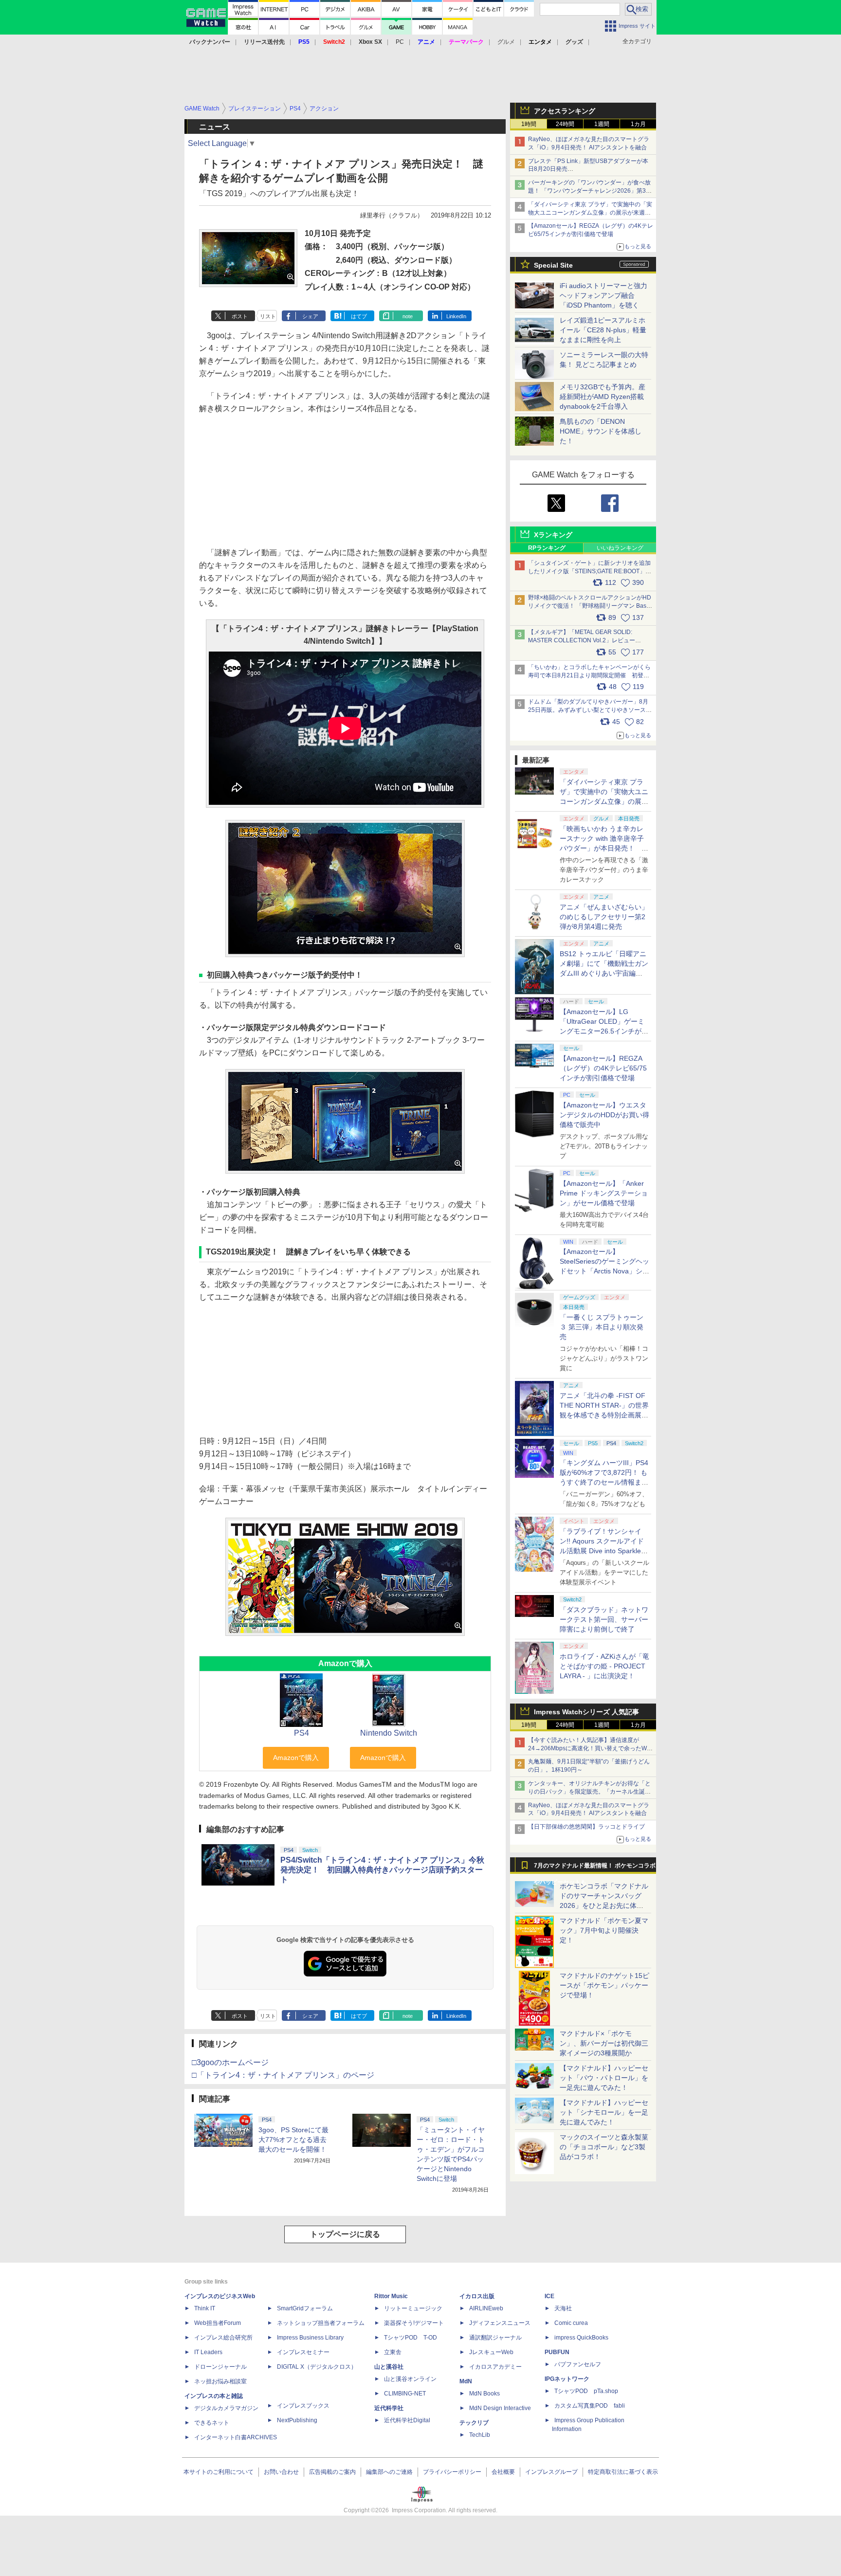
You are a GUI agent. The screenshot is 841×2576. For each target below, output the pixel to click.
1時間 (529, 124)
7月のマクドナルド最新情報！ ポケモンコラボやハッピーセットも (595, 1868)
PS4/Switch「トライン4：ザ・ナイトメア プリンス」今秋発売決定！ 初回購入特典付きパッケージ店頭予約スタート (382, 1870)
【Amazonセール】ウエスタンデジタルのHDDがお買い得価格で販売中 (604, 1115)
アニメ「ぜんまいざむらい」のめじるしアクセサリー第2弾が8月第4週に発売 (604, 917)
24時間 (565, 124)
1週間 (602, 124)
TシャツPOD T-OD (411, 2338)
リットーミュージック (413, 2308)
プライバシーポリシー (452, 2472)
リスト (268, 316)
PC (400, 42)
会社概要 (503, 2472)
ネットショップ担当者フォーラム (321, 2323)
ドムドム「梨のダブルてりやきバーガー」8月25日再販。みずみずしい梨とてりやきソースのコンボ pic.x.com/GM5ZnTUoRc (590, 710)
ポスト (240, 316)
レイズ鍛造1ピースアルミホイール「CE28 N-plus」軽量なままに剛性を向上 (603, 330)
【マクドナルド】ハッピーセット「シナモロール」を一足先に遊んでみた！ (604, 2112)
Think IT (205, 2308)
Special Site (553, 265)
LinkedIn (456, 316)
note (408, 316)
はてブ (359, 316)
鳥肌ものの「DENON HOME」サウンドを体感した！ (601, 431)
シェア (310, 316)
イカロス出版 (477, 2296)
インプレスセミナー (303, 2352)
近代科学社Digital (407, 2420)
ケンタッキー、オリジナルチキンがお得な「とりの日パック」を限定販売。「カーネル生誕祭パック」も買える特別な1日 (589, 1792)
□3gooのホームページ (230, 2062)
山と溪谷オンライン (410, 2379)
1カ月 (638, 124)
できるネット (212, 2423)
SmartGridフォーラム (305, 2308)
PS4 (302, 1733)
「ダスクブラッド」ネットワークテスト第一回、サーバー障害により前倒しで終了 (604, 1619)
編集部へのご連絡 (389, 2472)
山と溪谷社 (389, 2367)
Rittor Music (391, 2296)
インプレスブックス (303, 2406)
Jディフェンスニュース (500, 2323)
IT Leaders (208, 2352)
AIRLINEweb (486, 2308)
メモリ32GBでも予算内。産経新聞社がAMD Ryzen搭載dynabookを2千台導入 (603, 397)
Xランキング (553, 535)
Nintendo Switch (389, 1733)
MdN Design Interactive (500, 2408)
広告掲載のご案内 (332, 2472)
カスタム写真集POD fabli (590, 2406)
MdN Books (484, 2394)
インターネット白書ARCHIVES (236, 2437)
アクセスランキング (565, 111)
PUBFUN (557, 2352)
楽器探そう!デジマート (414, 2323)
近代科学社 (389, 2408)
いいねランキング (620, 548)
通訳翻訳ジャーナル (495, 2338)
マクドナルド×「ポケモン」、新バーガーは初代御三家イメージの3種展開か (604, 2043)
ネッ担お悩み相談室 (220, 2381)
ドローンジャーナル (220, 2367)
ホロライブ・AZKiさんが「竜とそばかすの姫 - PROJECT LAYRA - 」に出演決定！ (604, 1666)
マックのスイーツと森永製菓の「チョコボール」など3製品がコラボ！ (604, 2147)
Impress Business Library (310, 2338)
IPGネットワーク (567, 2379)
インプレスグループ (551, 2472)
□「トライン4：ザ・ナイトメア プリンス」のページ (283, 2075)
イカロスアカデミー (495, 2367)
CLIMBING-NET (405, 2394)
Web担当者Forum (218, 2323)
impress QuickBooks (581, 2338)
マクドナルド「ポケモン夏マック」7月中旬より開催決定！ (604, 1930)
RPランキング (547, 548)
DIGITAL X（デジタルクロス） (317, 2367)
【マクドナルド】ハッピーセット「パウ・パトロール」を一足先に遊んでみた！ (604, 2078)
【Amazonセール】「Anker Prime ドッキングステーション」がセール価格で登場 (604, 1193)
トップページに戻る (345, 2234)
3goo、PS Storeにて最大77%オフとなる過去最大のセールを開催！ (293, 2140)
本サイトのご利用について (219, 2472)
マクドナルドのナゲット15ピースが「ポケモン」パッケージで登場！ (604, 1985)
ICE (549, 2296)
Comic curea (571, 2323)
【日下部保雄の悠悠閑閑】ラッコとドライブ (586, 1827)
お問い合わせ (281, 2472)
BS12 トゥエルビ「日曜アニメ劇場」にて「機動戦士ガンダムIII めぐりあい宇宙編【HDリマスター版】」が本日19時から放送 (604, 973)
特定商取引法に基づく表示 (623, 2472)
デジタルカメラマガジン (226, 2408)
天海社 (563, 2308)
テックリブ (474, 2423)
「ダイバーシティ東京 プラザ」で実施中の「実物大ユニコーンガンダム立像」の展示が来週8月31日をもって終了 (590, 213)
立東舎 (393, 2352)
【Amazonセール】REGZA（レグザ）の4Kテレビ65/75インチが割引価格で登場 (603, 1068)
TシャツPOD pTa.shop (586, 2391)
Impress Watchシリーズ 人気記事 (586, 1712)
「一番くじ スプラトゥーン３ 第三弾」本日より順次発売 (602, 1327)
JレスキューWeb (491, 2352)
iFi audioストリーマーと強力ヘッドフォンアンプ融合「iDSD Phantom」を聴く (603, 295)
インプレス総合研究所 (223, 2338)
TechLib (480, 2435)
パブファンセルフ (578, 2364)
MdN (466, 2381)
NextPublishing (297, 2420)
